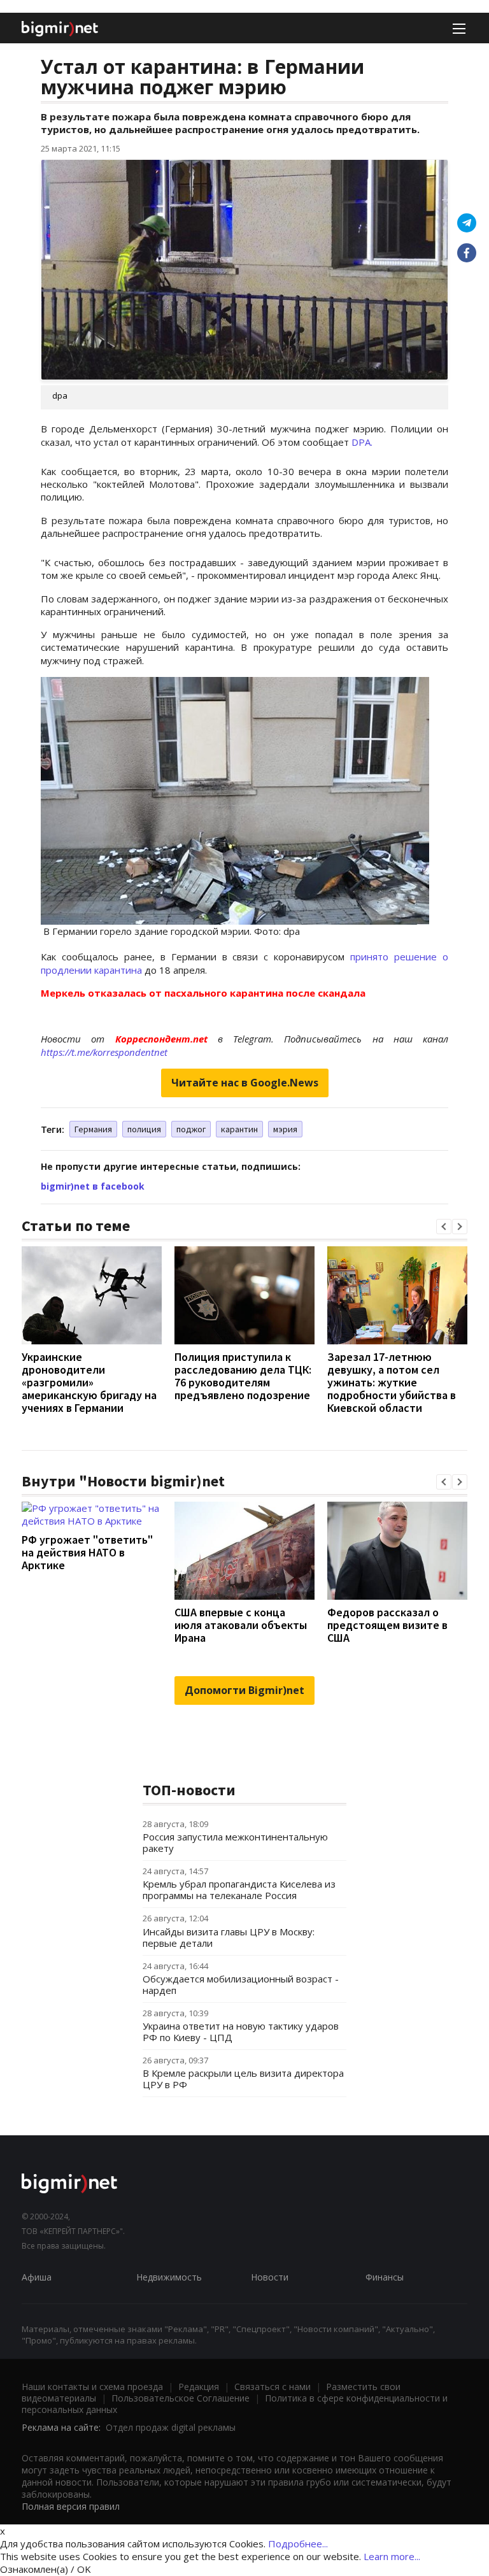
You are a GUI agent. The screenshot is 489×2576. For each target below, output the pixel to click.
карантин (239, 1129)
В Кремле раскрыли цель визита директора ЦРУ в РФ (243, 2079)
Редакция (199, 2387)
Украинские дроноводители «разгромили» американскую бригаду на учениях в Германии (89, 1382)
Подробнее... (298, 2544)
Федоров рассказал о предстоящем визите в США (387, 1625)
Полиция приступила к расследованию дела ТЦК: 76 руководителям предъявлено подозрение (243, 1376)
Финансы (385, 2277)
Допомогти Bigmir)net (244, 1690)
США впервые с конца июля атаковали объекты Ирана (241, 1625)
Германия (93, 1129)
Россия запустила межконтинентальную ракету (235, 1842)
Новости (270, 2277)
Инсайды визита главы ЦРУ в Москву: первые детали (229, 1937)
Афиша (37, 2277)
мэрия (285, 1129)
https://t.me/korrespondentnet (104, 1052)
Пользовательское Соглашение (181, 2398)
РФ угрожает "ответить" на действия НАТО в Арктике (87, 1552)
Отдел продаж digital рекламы (171, 2427)
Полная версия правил (71, 2506)
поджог (191, 1129)
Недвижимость (169, 2277)
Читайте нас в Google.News (245, 1083)
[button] (444, 1227)
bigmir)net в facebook (93, 1186)
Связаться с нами (273, 2387)
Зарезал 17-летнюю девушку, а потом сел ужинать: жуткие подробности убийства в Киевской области (392, 1382)
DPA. (362, 442)
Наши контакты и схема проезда (92, 2387)
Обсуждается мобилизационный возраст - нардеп (241, 1984)
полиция (144, 1129)
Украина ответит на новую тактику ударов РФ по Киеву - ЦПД (241, 2032)
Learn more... (392, 2556)
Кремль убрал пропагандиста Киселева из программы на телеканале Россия (239, 1889)
